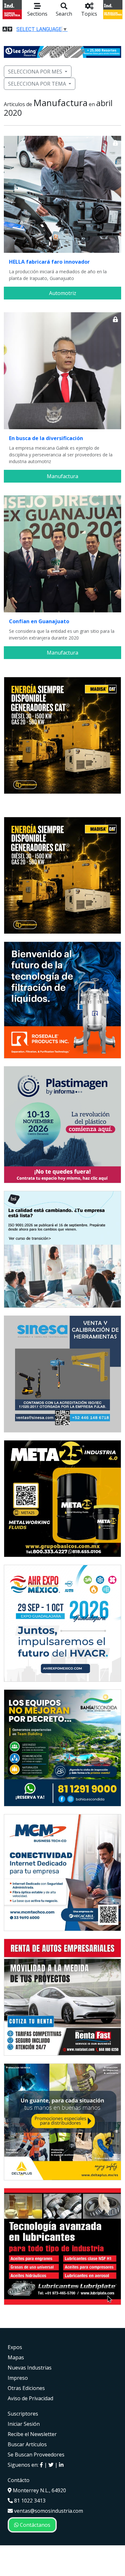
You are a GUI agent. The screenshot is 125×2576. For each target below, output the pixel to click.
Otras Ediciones (26, 2388)
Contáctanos (34, 2525)
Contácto (19, 2480)
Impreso (18, 2378)
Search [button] (64, 14)
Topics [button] (89, 14)
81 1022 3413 (29, 2501)
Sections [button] (37, 14)
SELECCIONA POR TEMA (37, 84)
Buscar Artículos (27, 2444)
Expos (15, 2347)
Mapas (16, 2357)
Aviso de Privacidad (30, 2398)
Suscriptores (23, 2414)
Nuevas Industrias (30, 2368)
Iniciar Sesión (24, 2424)
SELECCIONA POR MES (35, 72)
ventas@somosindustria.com (48, 2511)
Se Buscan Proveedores (36, 2455)
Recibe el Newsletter (32, 2434)
